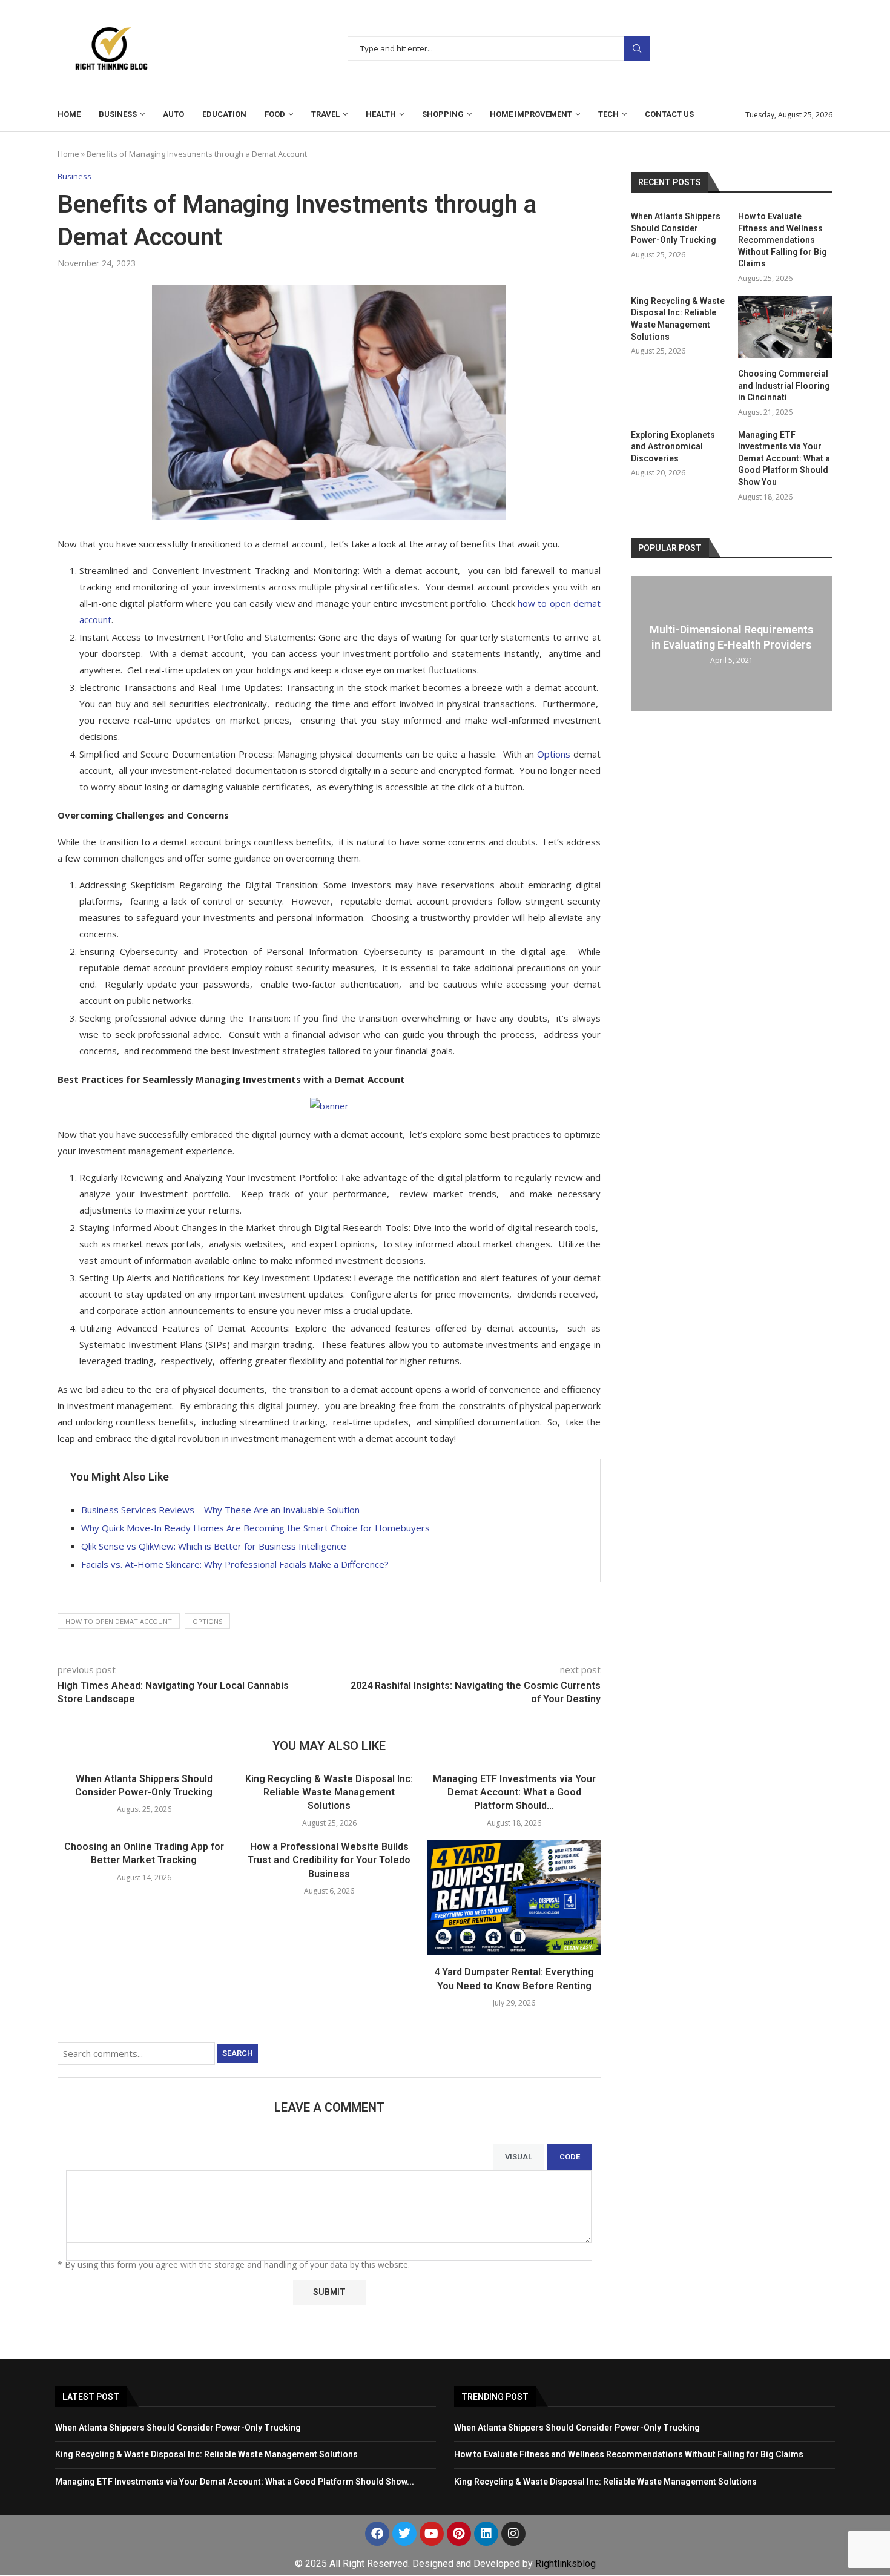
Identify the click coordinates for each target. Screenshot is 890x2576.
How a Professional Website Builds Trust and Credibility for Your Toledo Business (329, 1860)
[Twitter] (404, 2534)
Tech (608, 114)
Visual (519, 2157)
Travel (325, 114)
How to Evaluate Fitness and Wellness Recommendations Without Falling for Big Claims (783, 240)
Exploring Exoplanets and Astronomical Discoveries (673, 447)
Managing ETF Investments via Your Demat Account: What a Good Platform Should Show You (784, 458)
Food (275, 114)
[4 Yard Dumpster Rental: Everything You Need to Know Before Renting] (514, 1898)
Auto (173, 114)
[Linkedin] (486, 2534)
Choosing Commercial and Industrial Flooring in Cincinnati (784, 385)
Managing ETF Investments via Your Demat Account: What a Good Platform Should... (514, 1792)
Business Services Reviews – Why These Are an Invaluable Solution (220, 1510)
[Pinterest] (459, 2534)
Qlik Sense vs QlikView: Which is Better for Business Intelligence (214, 1546)
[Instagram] (513, 2534)
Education (224, 114)
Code (570, 2157)
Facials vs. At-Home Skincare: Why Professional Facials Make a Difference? (235, 1564)
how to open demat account (119, 1621)
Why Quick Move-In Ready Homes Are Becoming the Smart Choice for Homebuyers (255, 1528)
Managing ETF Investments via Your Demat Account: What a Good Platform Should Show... (235, 2482)
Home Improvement (531, 114)
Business (118, 114)
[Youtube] (432, 2534)
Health (381, 114)
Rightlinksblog (565, 2564)
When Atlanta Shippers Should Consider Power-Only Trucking (676, 228)
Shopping (443, 114)
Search (637, 49)
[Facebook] (377, 2534)
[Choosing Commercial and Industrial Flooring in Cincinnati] (785, 327)
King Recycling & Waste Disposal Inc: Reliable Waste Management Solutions (329, 1792)
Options (207, 1621)
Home (69, 114)
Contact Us (669, 114)
